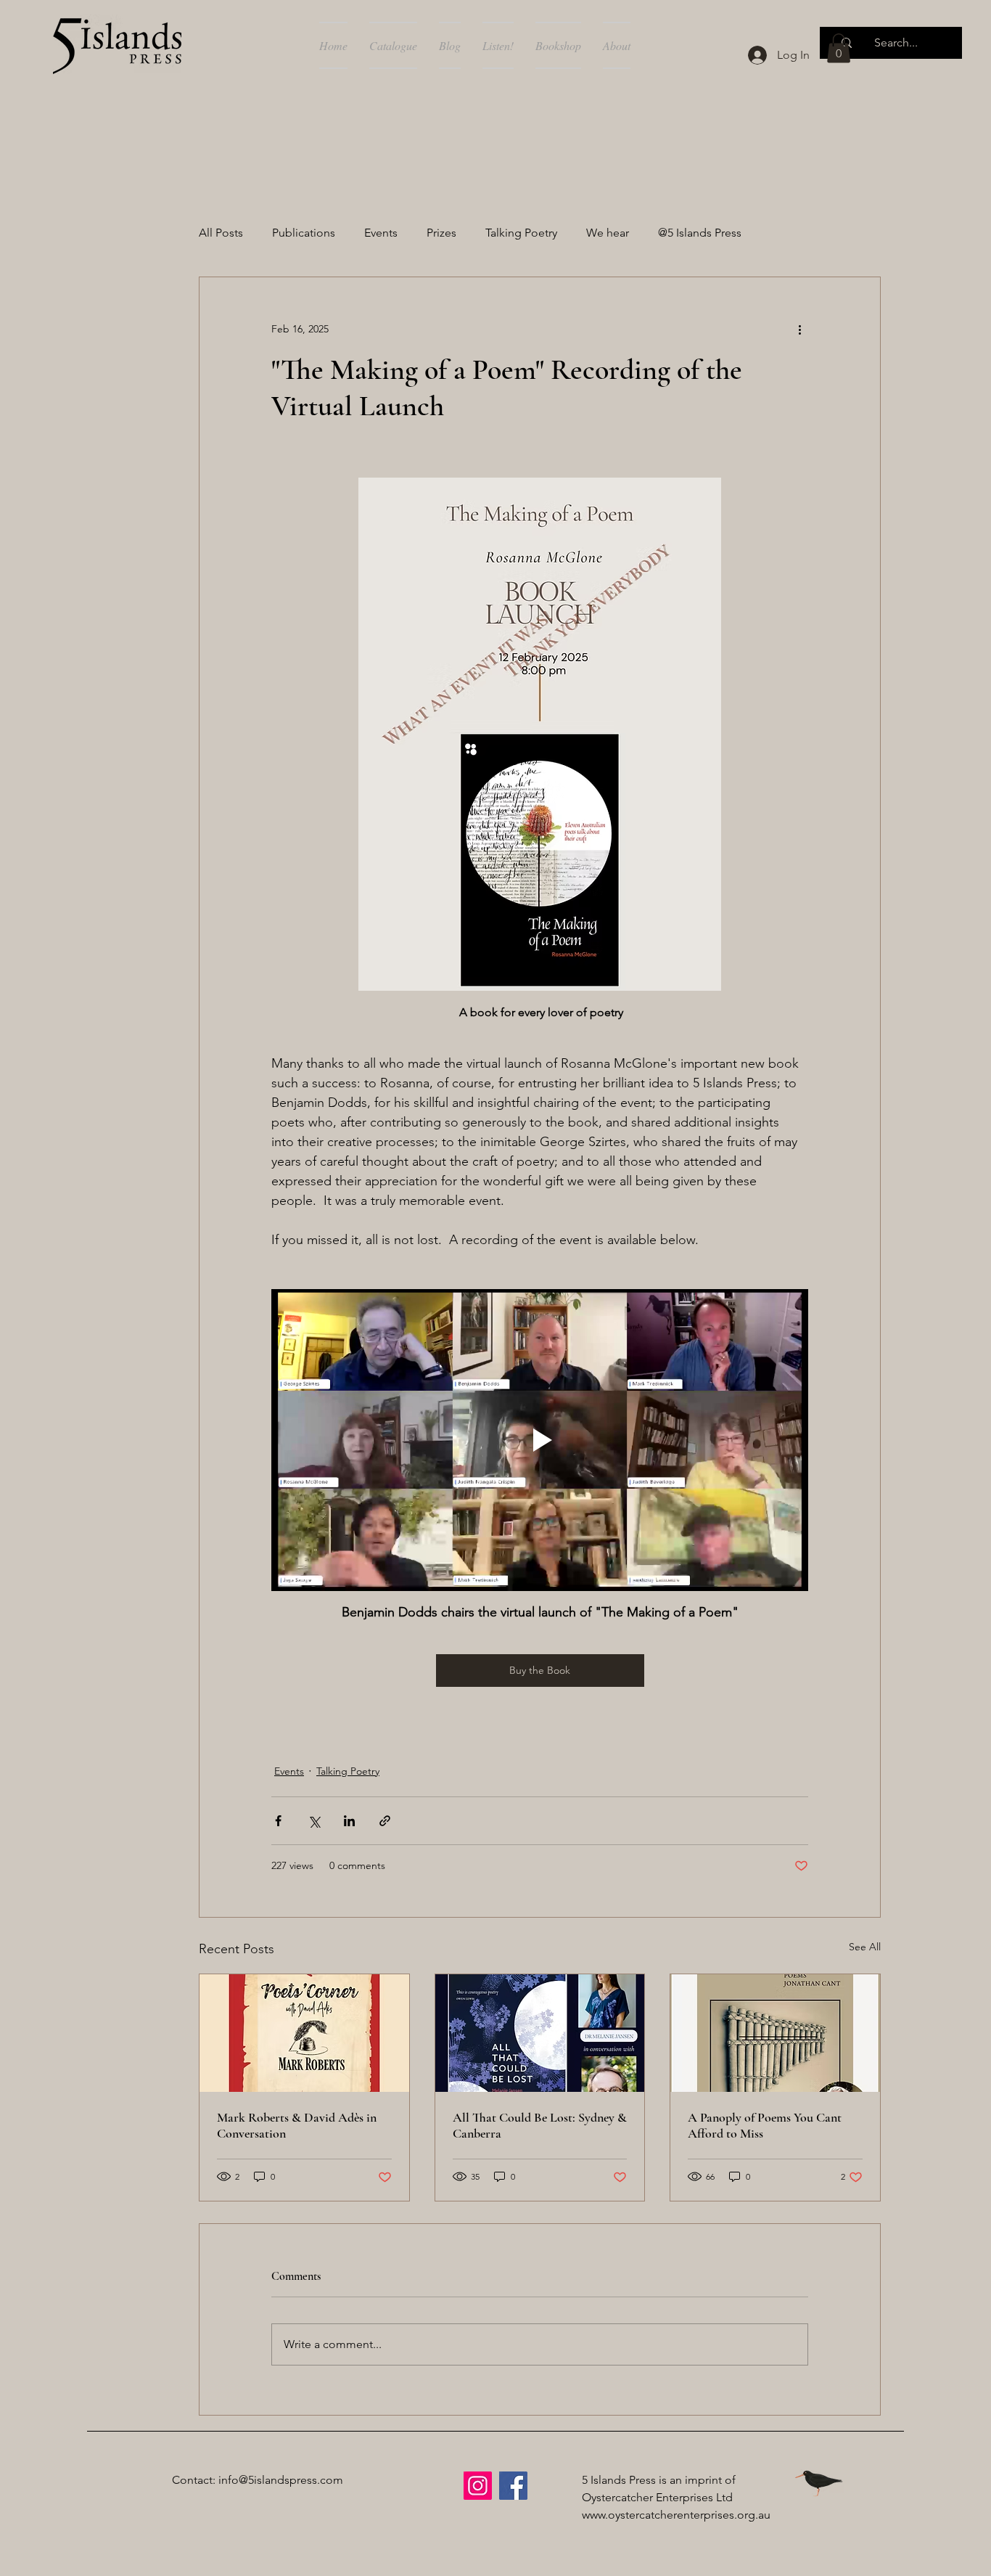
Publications (304, 233)
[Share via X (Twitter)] (314, 1821)
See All (865, 1947)
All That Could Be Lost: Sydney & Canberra (540, 2125)
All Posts (221, 233)
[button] (839, 48)
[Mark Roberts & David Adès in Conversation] (304, 2033)
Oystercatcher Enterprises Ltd (657, 2497)
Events (381, 233)
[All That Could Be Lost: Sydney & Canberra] (540, 2033)
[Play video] (540, 1440)
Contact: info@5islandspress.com (258, 2480)
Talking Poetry (521, 233)
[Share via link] (385, 1821)
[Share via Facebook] (278, 1821)
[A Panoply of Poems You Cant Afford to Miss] (775, 2033)
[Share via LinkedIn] (349, 1821)
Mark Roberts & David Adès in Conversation (297, 2125)
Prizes (441, 233)
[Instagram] (478, 2486)
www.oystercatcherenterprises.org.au (676, 2515)
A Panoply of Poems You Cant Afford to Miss (765, 2125)
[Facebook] (513, 2486)
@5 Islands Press (700, 233)
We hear (608, 233)
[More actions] (799, 330)
